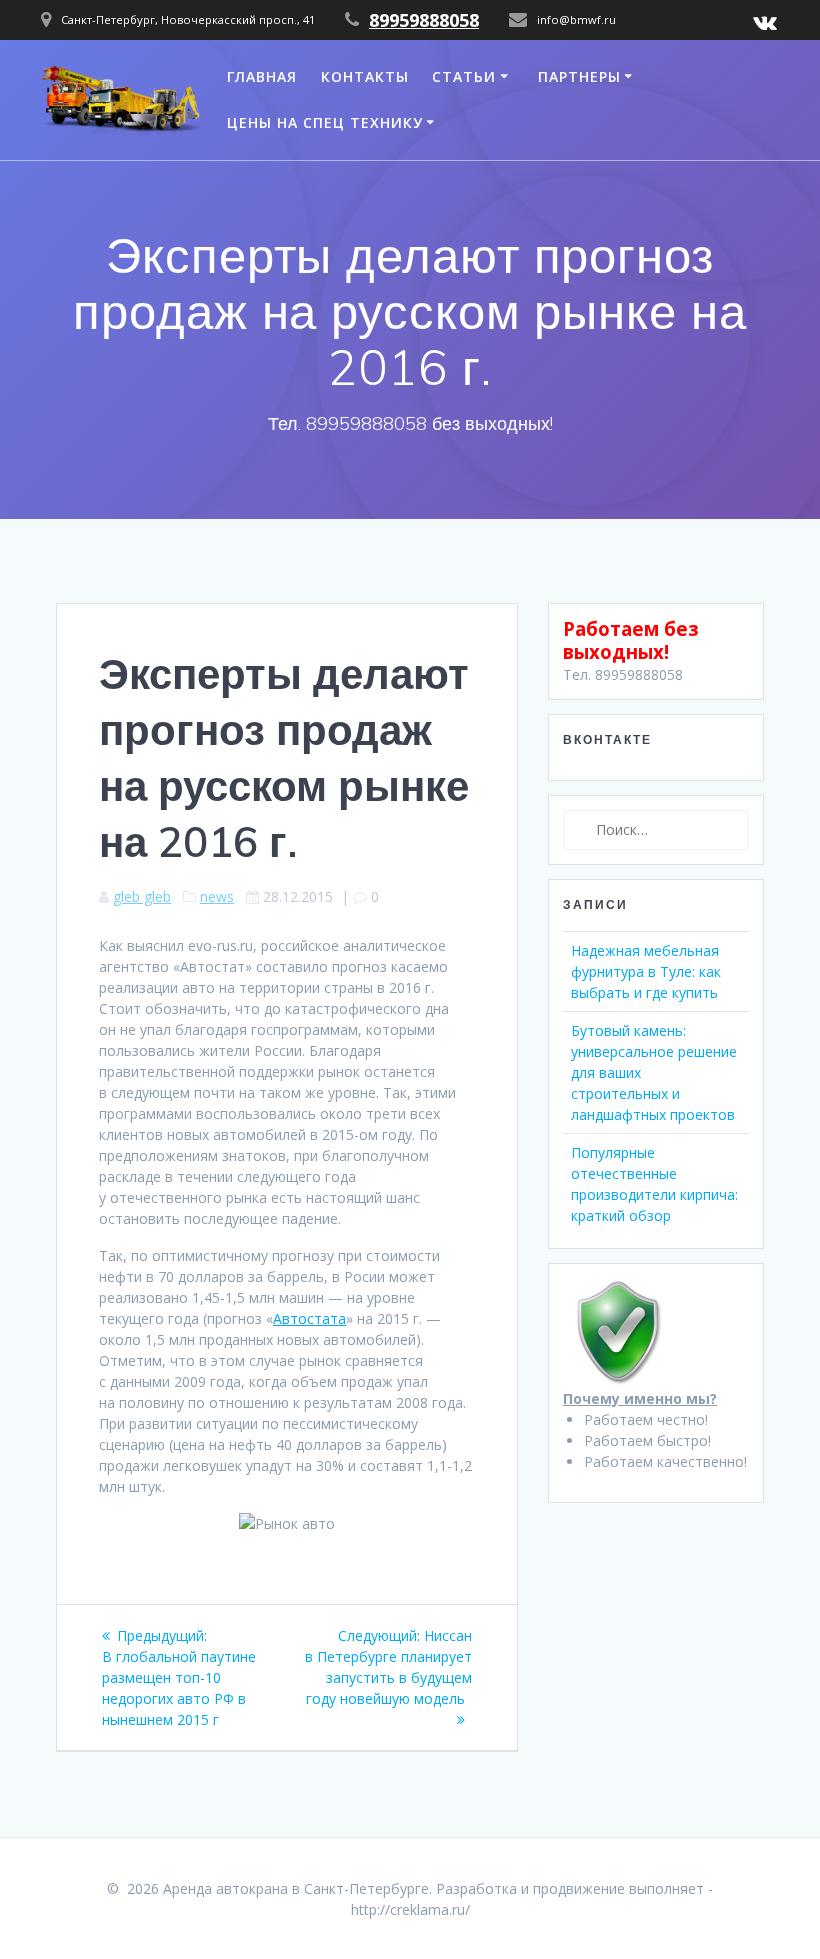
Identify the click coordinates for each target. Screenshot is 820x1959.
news (217, 896)
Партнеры (579, 76)
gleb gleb (142, 896)
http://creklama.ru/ (410, 1909)
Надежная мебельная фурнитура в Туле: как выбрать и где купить (646, 971)
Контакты (365, 76)
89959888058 (424, 20)
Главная (262, 76)
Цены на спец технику (325, 122)
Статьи (464, 76)
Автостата (309, 1318)
